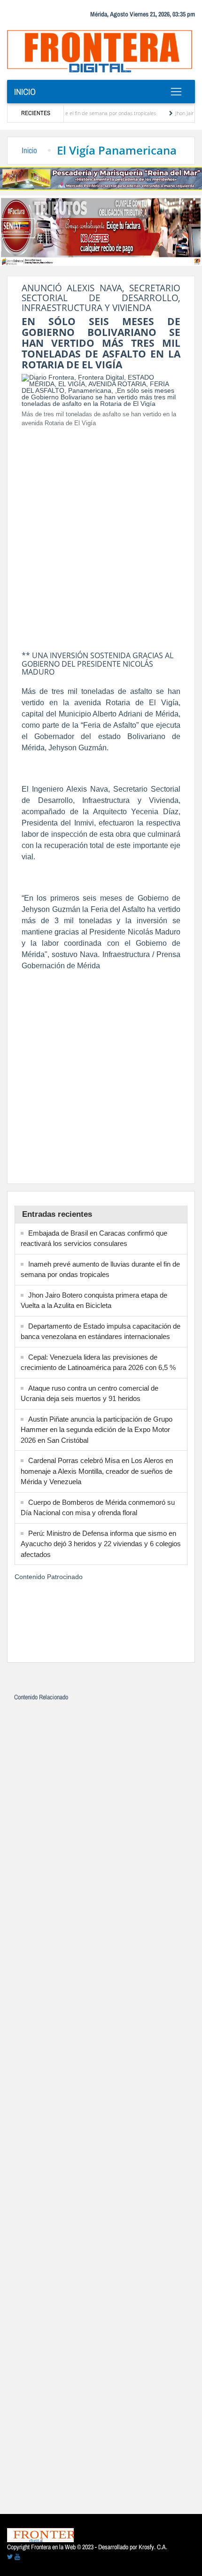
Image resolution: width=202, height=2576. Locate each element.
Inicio (25, 92)
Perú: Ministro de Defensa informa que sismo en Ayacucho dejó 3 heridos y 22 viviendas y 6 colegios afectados (101, 1544)
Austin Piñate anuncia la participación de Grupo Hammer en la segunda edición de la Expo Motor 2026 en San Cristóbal (97, 1430)
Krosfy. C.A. (153, 2547)
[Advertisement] (101, 536)
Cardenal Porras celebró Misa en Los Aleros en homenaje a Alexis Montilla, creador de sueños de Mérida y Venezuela (97, 1471)
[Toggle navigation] (176, 92)
